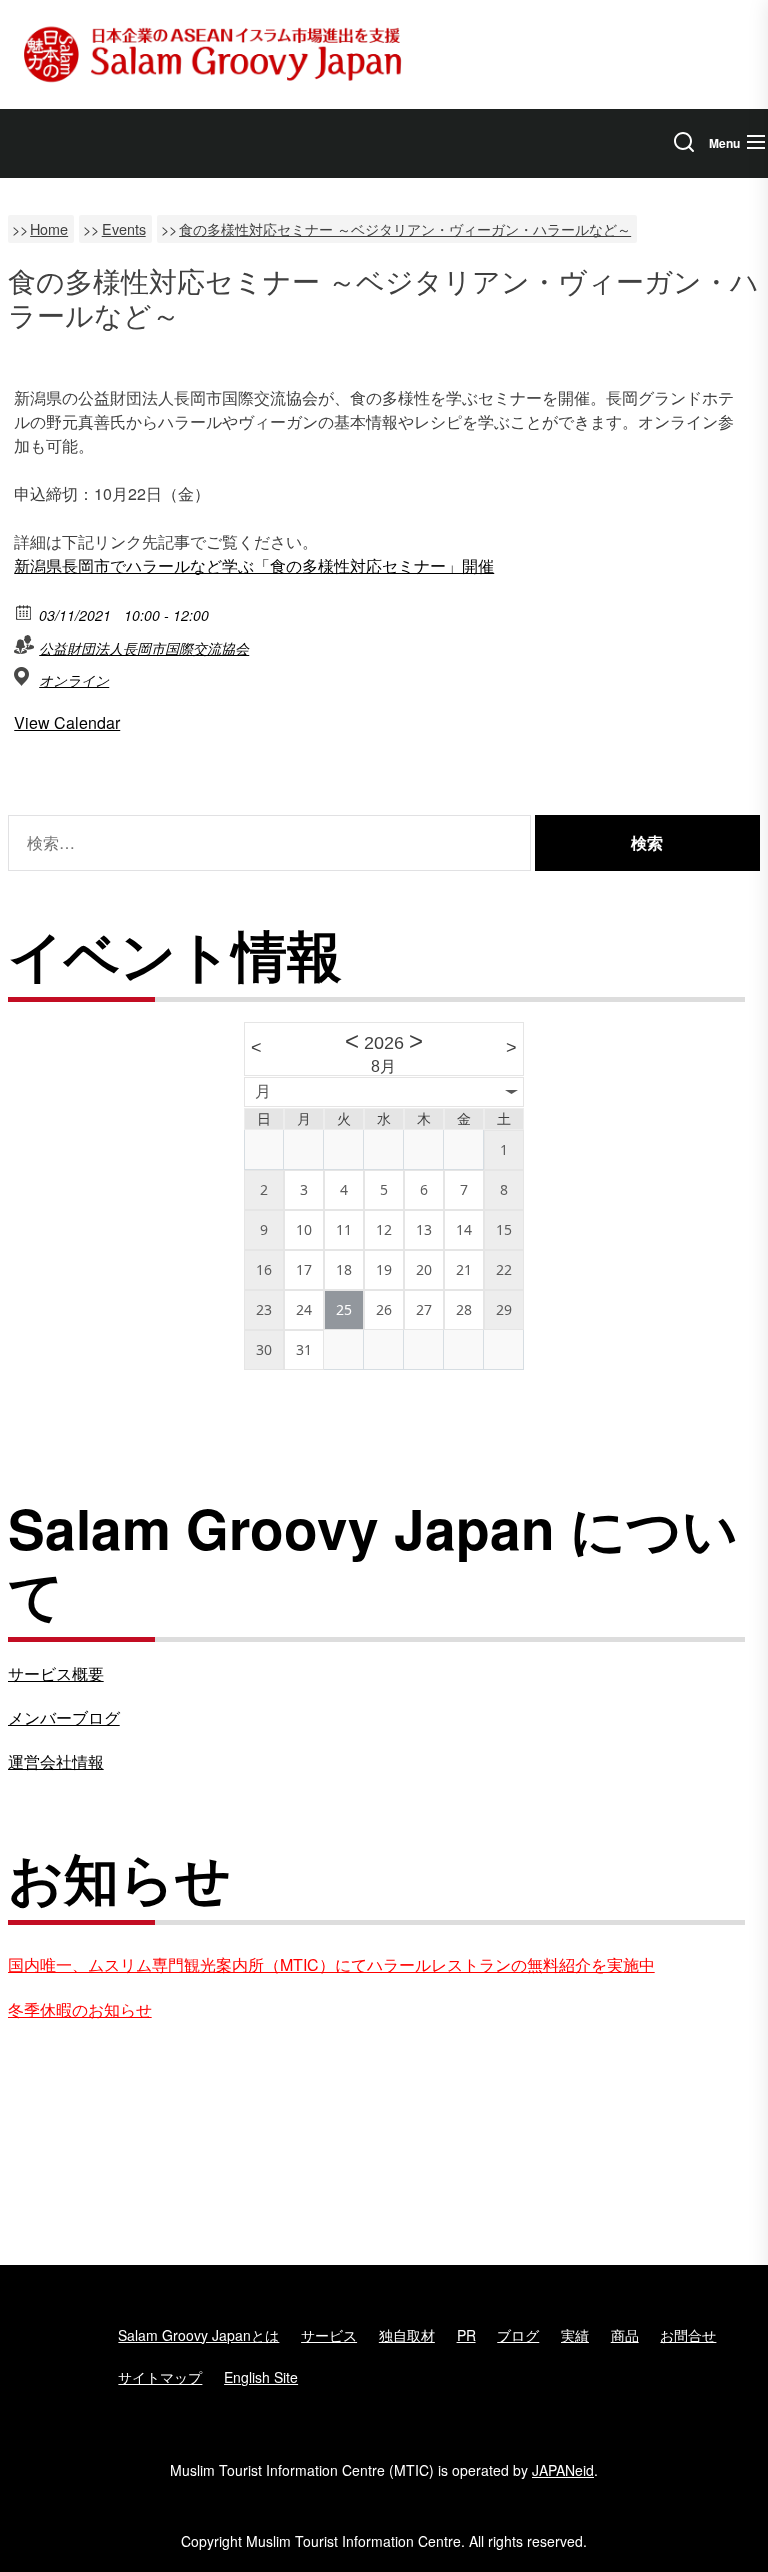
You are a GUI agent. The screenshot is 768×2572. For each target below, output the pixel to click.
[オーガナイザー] (24, 644)
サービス (329, 2335)
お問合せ (688, 2335)
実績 (575, 2335)
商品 (625, 2335)
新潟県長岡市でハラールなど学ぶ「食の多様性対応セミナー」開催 (254, 565)
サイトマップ (160, 2377)
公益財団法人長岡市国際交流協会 (144, 648)
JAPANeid (563, 2470)
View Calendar (67, 722)
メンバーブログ (64, 1717)
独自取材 (407, 2335)
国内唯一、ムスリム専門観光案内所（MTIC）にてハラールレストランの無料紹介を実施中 (331, 1964)
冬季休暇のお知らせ (80, 2009)
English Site (261, 2377)
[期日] (24, 611)
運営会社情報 (56, 1761)
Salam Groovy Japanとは (198, 2335)
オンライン (74, 680)
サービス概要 (56, 1673)
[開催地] (24, 676)
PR (466, 2335)
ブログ (518, 2335)
